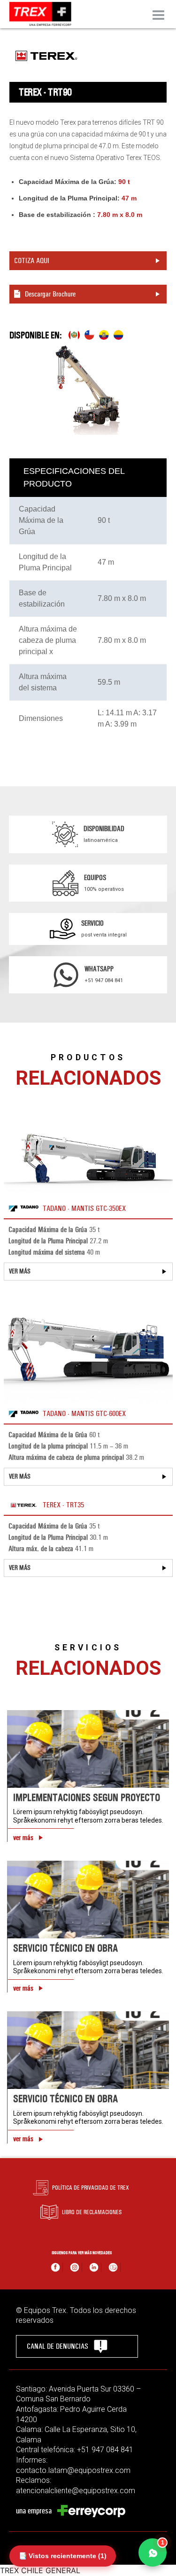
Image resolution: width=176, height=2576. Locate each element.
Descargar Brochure (50, 294)
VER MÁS (20, 1271)
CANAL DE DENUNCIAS (57, 2346)
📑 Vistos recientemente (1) (63, 2556)
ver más (23, 1838)
